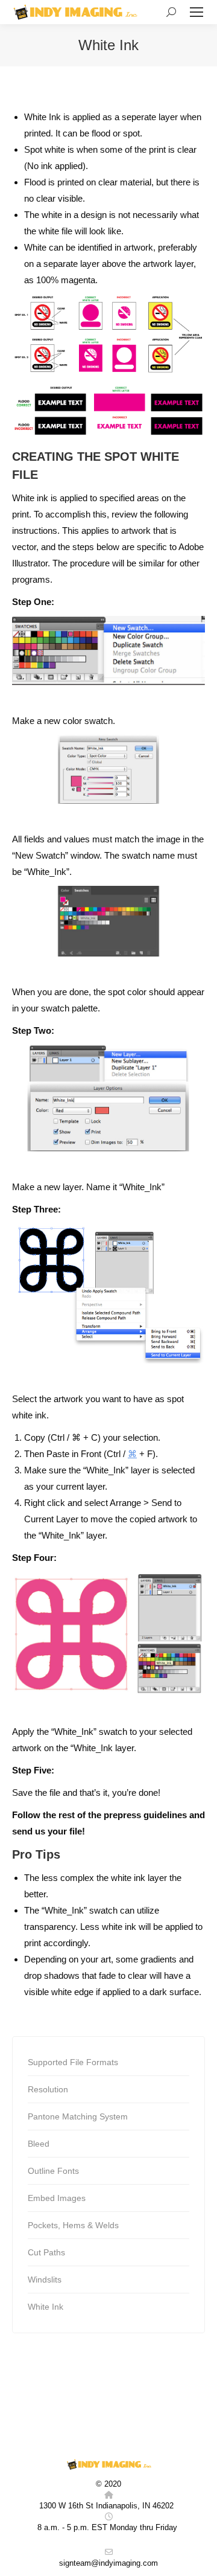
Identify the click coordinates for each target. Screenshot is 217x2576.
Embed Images (57, 2198)
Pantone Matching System (78, 2116)
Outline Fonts (53, 2171)
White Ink (46, 2307)
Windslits (45, 2280)
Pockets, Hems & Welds (73, 2225)
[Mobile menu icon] (197, 12)
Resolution (48, 2089)
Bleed (39, 2144)
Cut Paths (46, 2252)
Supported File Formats (73, 2062)
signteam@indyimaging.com (108, 2563)
